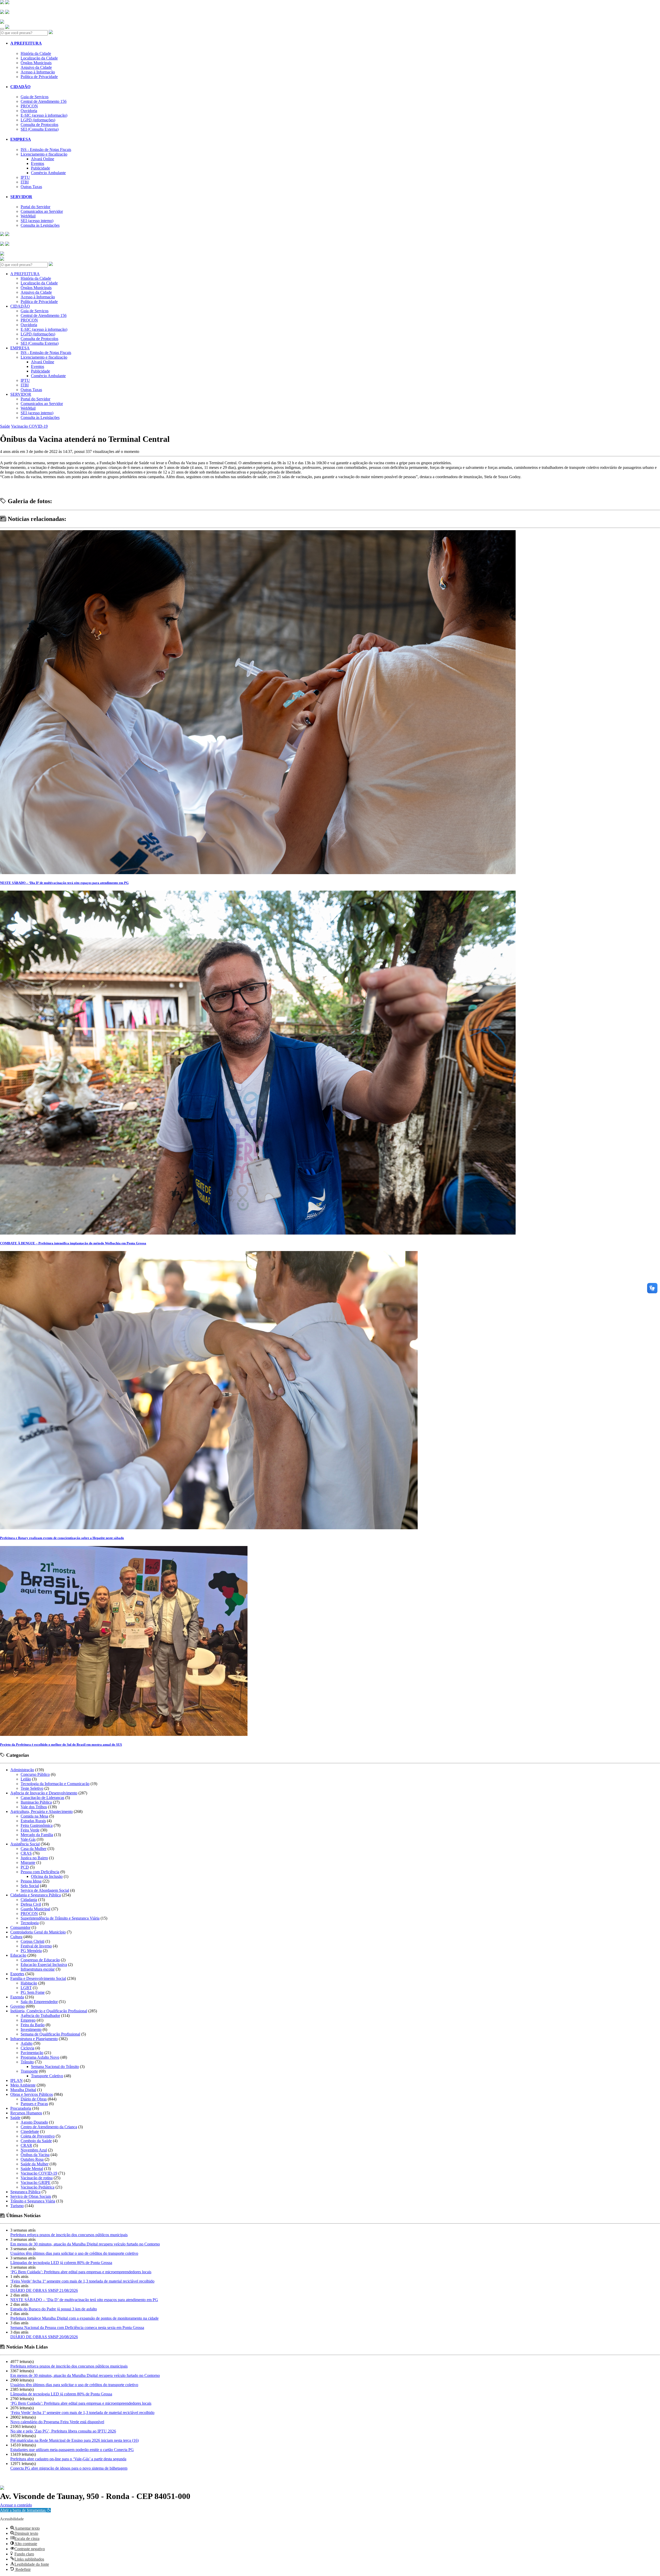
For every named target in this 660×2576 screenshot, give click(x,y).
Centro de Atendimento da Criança (49, 2127)
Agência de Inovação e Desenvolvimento (44, 1793)
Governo (18, 2006)
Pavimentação (32, 2053)
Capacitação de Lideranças (42, 1798)
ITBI (25, 182)
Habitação (29, 1983)
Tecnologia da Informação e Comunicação (55, 1784)
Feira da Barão (33, 2025)
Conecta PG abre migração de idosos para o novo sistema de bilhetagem (69, 2468)
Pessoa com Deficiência (40, 1872)
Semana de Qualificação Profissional (50, 2034)
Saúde (5, 426)
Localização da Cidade (39, 58)
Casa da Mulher (34, 1849)
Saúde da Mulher (35, 2164)
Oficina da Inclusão (47, 1876)
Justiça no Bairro (34, 1858)
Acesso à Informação (38, 72)
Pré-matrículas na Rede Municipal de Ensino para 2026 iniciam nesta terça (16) (75, 2440)
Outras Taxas (31, 187)
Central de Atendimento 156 (44, 101)
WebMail (28, 216)
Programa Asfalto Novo (40, 2057)
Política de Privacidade (39, 77)
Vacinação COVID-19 (29, 426)
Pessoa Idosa (31, 1881)
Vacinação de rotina (37, 2178)
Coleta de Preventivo (38, 2136)
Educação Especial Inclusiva (44, 1965)
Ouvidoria (29, 111)
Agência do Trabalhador (40, 2016)
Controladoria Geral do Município (38, 1932)
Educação (18, 1955)
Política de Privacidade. (17, 2502)
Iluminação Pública (36, 1802)
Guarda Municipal (35, 1909)
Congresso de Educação (40, 1960)
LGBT (26, 1988)
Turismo (17, 2206)
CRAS (26, 1853)
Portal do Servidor (35, 207)
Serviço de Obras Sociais (31, 2196)
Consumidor (20, 1927)
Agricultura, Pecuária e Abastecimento (42, 1811)
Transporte (29, 2071)
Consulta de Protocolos (39, 125)
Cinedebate (30, 2131)
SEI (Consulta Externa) (40, 129)
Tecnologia (30, 1923)
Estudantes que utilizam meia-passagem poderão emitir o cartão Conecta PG (72, 2450)
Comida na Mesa (34, 1816)
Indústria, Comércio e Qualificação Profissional (49, 2011)
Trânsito (27, 2062)
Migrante (28, 1863)
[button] (25, 2510)
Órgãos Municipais (36, 63)
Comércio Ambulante (48, 173)
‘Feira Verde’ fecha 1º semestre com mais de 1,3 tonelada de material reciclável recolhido (82, 2281)
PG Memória (31, 1951)
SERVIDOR (21, 197)
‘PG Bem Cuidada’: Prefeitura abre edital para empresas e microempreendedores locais (81, 2272)
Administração (22, 1770)
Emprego (28, 2020)
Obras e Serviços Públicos (32, 2094)
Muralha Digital (23, 2090)
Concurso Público (35, 1774)
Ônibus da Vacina (35, 2155)
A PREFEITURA (26, 43)
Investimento (31, 2029)
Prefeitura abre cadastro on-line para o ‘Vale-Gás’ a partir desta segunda (68, 2459)
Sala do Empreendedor (39, 2002)
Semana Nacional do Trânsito (55, 2067)
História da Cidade (36, 53)
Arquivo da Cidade (36, 67)
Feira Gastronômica (37, 1825)
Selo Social (30, 1886)
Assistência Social (25, 1844)
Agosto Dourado (34, 2122)
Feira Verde (30, 1830)
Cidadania (29, 1900)
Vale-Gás (28, 1839)
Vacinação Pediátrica (38, 2187)
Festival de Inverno (36, 1946)
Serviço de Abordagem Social (45, 1890)
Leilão (26, 1779)
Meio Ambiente (23, 2085)
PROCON (29, 106)
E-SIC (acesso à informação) (44, 115)
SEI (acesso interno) (37, 221)
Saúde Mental (32, 2169)
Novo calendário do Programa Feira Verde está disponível (57, 2422)
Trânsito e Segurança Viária (33, 2201)
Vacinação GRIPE (36, 2182)
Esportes (17, 1974)
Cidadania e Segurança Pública (36, 1895)
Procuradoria (21, 2108)
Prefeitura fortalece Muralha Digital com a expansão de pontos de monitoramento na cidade (84, 2318)
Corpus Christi (32, 1941)
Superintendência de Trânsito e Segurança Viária (60, 1918)
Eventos (38, 163)
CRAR (26, 2145)
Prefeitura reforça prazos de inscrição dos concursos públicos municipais (69, 2235)
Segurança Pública (25, 2192)
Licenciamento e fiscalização (44, 154)
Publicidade (40, 168)
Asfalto (27, 2043)
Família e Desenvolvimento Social (38, 1978)
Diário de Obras (34, 2099)
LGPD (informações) (38, 120)
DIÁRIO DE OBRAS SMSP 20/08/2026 (44, 2337)
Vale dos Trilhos (34, 1807)
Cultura (16, 1937)
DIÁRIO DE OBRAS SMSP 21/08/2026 (44, 2290)
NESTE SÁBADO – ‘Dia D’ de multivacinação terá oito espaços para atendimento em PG (84, 2300)
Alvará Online (43, 159)
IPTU (25, 177)
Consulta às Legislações (40, 225)
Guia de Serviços (35, 97)
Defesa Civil (31, 1904)
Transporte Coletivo (47, 2076)
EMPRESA (21, 139)
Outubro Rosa (32, 2159)
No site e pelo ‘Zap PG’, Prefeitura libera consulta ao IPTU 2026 (63, 2431)
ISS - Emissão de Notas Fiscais (46, 150)
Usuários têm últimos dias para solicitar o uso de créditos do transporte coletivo (74, 2253)
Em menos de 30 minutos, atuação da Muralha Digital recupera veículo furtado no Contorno (85, 2244)
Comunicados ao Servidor (42, 211)
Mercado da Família (37, 1835)
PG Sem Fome (33, 1992)
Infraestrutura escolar (38, 1969)
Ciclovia (27, 2048)
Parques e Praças (34, 2104)
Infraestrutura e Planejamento (34, 2039)
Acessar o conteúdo (16, 2505)
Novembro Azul (34, 2150)
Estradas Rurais (33, 1821)
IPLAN (16, 2080)
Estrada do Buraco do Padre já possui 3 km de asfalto (54, 2309)
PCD (25, 1867)
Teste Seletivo (32, 1788)
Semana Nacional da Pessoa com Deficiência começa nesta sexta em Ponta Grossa (77, 2328)
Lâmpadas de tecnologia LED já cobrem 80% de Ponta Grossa (61, 2263)
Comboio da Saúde (36, 2141)
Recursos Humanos (26, 2113)
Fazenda (17, 1997)
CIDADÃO (20, 87)
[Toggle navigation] (2, 29)
